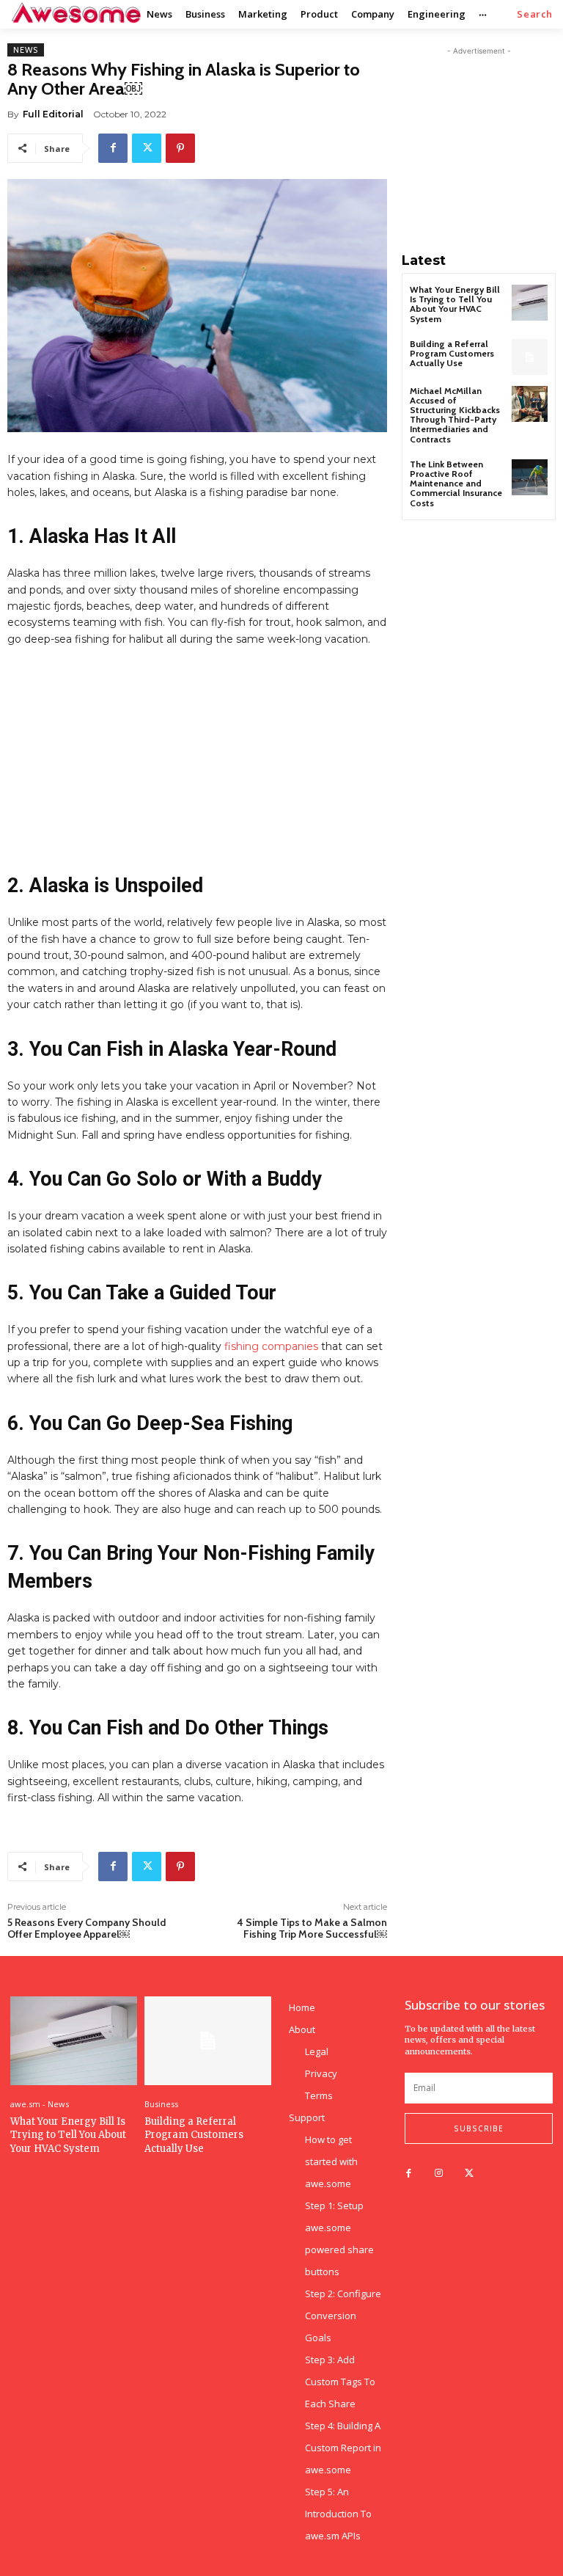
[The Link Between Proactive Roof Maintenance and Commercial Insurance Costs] (530, 477)
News (26, 50)
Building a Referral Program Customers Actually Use (452, 353)
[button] (535, 14)
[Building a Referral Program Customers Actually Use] (530, 357)
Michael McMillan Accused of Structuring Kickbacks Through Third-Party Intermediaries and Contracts (455, 415)
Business (161, 2104)
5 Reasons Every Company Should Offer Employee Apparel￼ (87, 1929)
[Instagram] (439, 2174)
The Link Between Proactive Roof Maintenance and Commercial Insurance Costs (456, 484)
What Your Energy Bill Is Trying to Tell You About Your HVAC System (455, 304)
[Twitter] (147, 148)
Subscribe (479, 2128)
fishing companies (271, 1346)
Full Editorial (53, 114)
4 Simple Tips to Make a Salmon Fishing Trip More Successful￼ (312, 1929)
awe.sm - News (40, 2104)
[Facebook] (113, 148)
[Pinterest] (180, 148)
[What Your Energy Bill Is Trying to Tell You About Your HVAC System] (530, 303)
